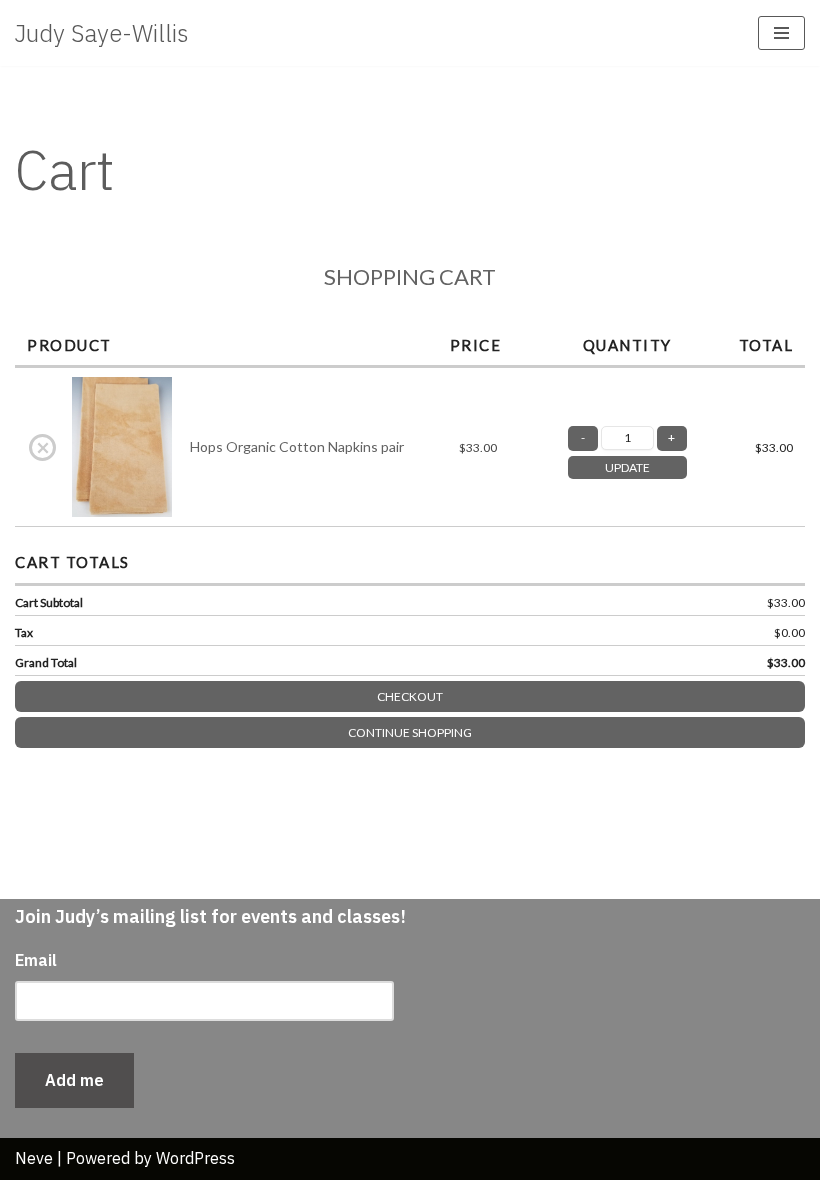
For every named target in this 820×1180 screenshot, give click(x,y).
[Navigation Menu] (781, 33)
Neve (34, 1158)
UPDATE (627, 467)
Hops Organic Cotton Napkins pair (297, 446)
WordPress (195, 1158)
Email (36, 960)
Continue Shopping (410, 732)
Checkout (410, 696)
